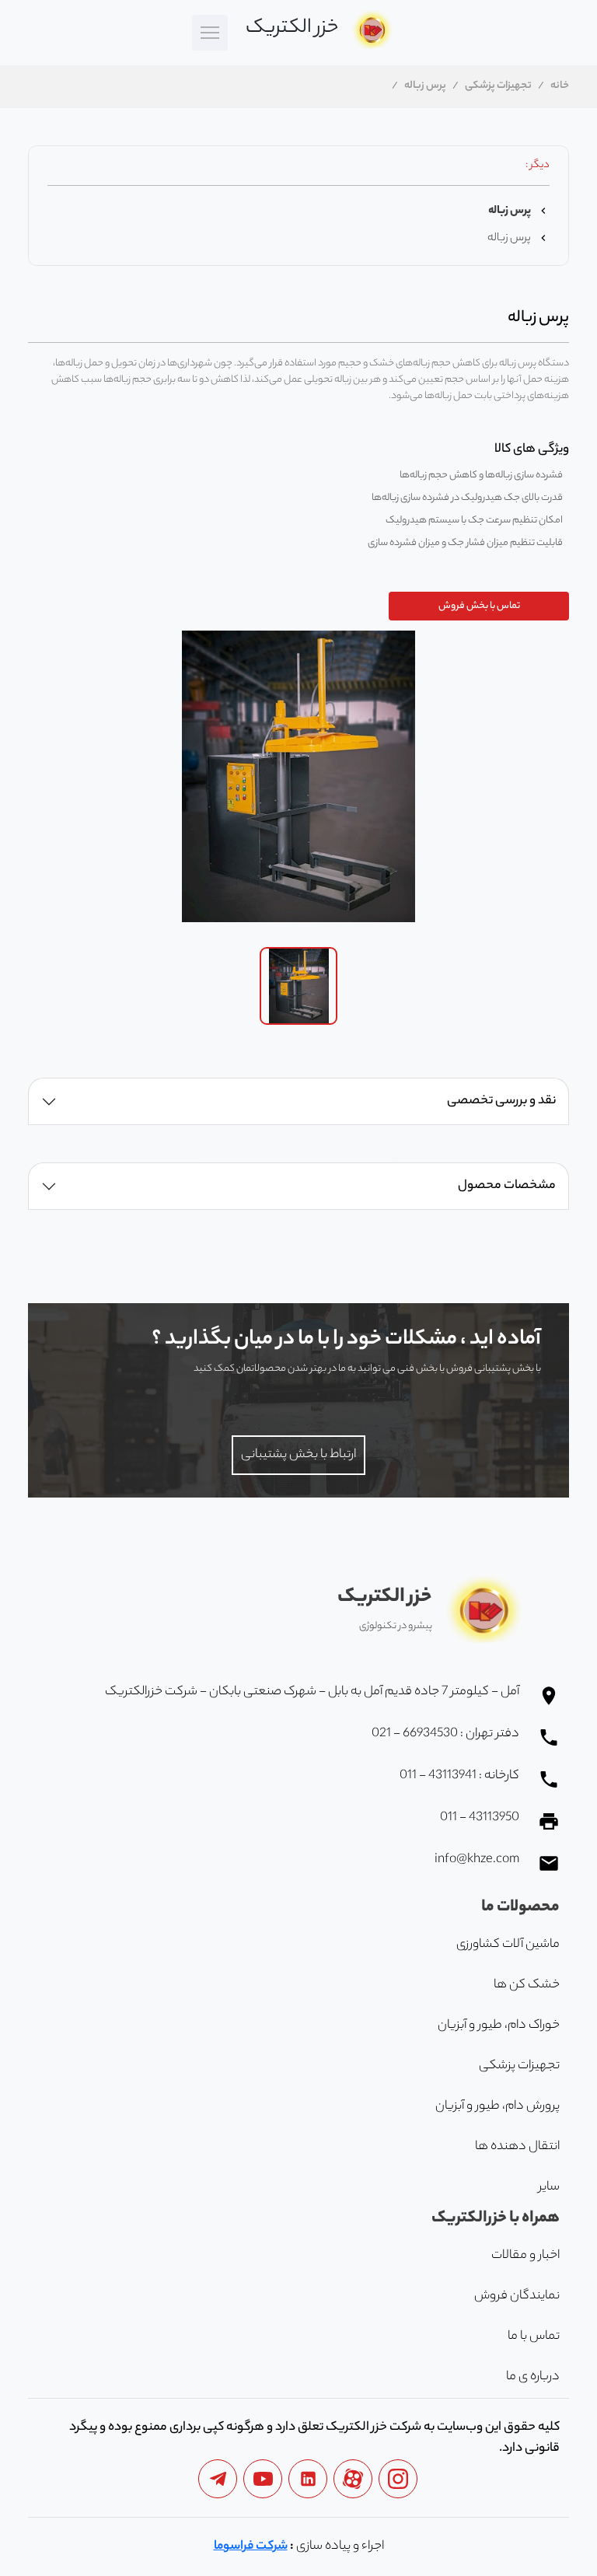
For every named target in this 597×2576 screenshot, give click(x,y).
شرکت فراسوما (251, 2547)
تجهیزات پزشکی (498, 86)
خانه (560, 86)
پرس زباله (425, 86)
